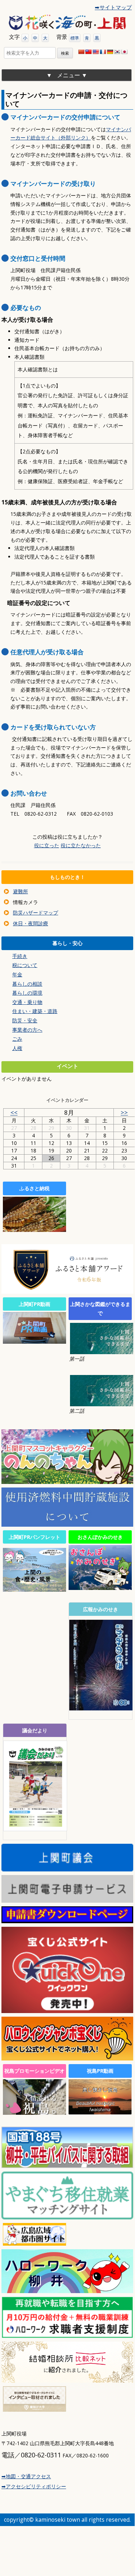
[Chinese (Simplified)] (81, 52)
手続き (20, 956)
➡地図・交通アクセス (26, 2476)
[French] (103, 52)
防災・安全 (25, 1020)
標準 (75, 38)
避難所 (20, 891)
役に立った (47, 845)
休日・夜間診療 (31, 923)
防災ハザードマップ (36, 913)
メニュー (69, 75)
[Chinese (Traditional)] (88, 52)
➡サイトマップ (113, 7)
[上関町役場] (67, 22)
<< (14, 1112)
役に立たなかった (81, 845)
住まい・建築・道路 (35, 1011)
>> (124, 1112)
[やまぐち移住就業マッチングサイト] (67, 2217)
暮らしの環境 (27, 993)
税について (25, 965)
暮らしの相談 (27, 984)
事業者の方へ (27, 1030)
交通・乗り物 (27, 1002)
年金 (17, 974)
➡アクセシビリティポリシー (34, 2486)
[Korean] (117, 52)
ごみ (17, 1039)
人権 (17, 1048)
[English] (96, 52)
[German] (110, 52)
